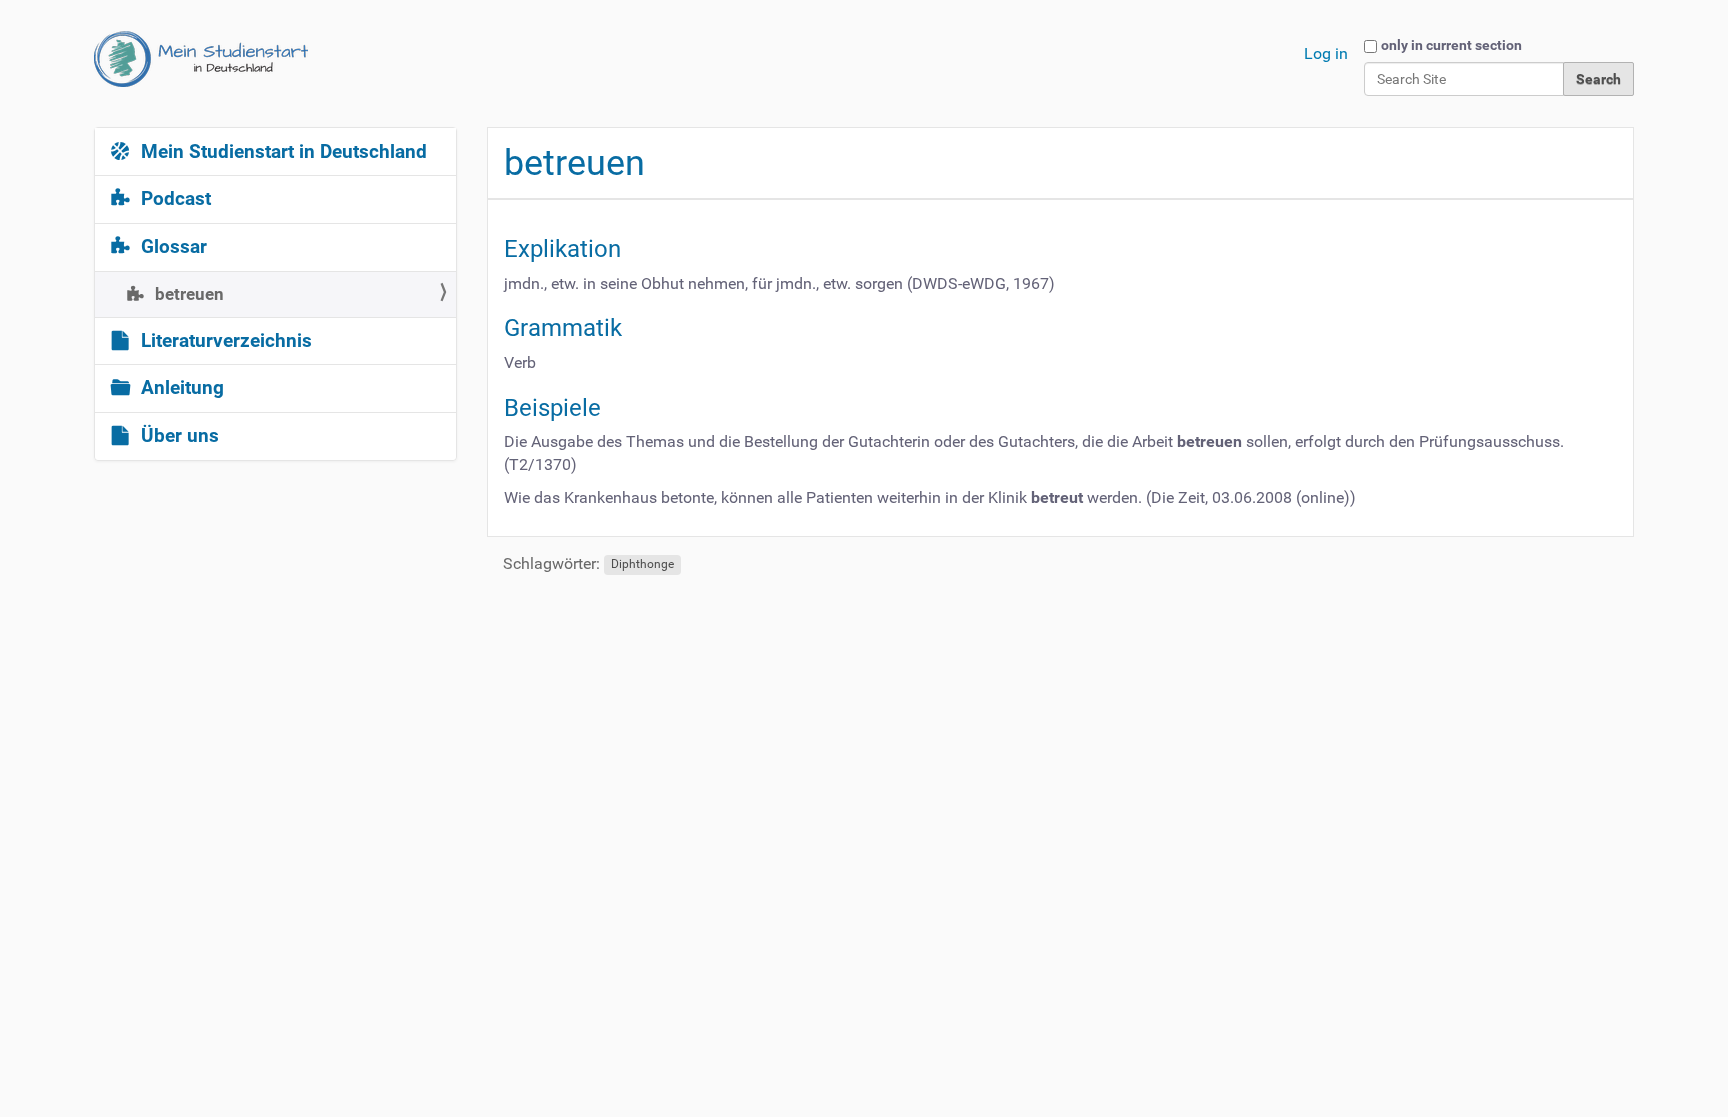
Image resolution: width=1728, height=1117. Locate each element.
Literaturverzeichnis (224, 341)
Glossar (171, 247)
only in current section (1451, 45)
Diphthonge (642, 565)
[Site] (201, 59)
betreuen (187, 294)
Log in (1326, 53)
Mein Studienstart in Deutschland (281, 152)
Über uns (177, 436)
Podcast (173, 199)
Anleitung (180, 388)
